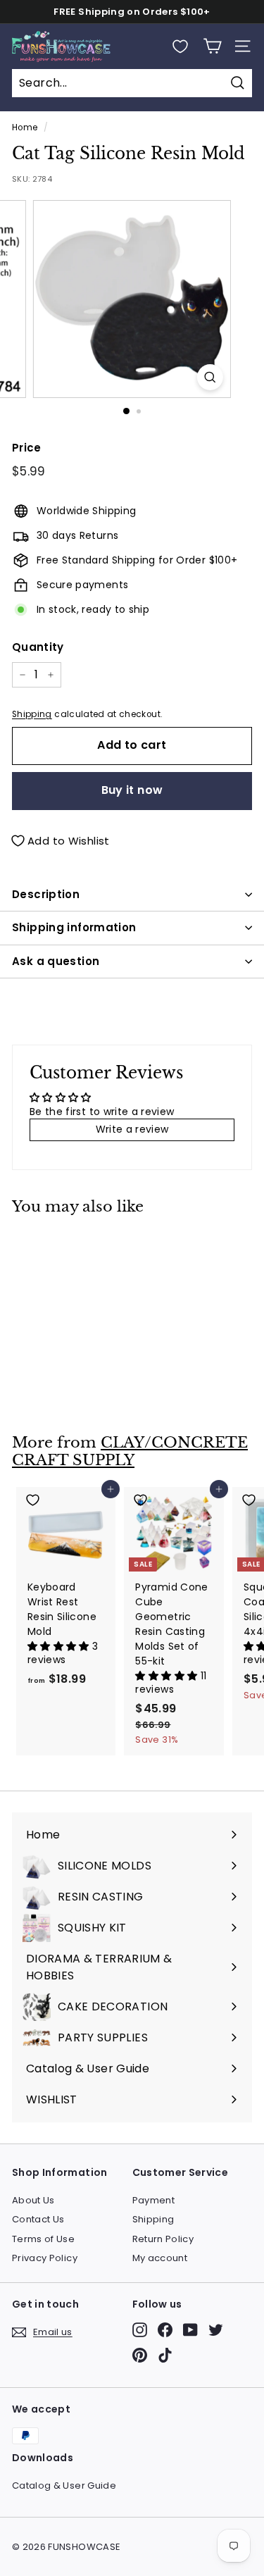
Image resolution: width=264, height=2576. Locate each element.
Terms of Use (43, 2239)
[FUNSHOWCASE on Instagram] (140, 2330)
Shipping (32, 714)
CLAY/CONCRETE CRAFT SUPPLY (130, 1451)
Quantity (38, 647)
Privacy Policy (45, 2258)
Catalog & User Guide (64, 2485)
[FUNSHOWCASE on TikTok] (165, 2355)
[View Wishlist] (180, 46)
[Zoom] (210, 377)
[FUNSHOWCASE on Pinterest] (140, 2355)
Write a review (132, 1129)
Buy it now (132, 790)
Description (46, 894)
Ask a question (56, 961)
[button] (60, 1646)
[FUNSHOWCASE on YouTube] (190, 2330)
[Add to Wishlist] (66, 1246)
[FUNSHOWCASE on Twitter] (216, 2330)
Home (25, 127)
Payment (153, 2200)
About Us (33, 2200)
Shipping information (74, 927)
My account (160, 2258)
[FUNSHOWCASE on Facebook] (165, 2330)
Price (27, 448)
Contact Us (38, 2219)
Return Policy (163, 2239)
